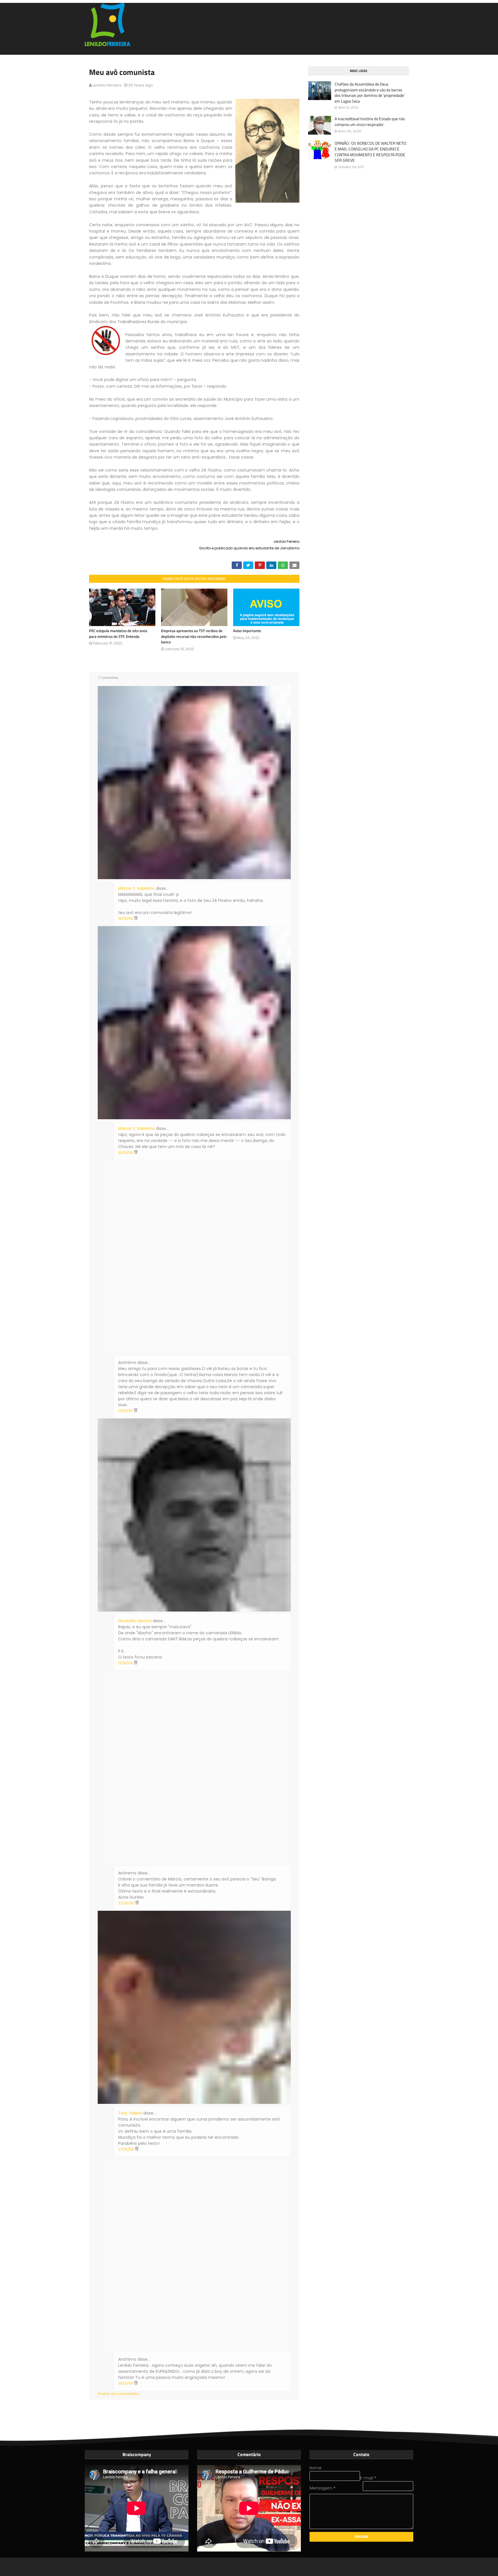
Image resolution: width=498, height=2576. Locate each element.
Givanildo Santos (135, 1621)
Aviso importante (247, 631)
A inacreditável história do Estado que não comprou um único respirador (370, 121)
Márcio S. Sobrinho (136, 888)
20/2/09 (126, 2383)
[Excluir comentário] (136, 918)
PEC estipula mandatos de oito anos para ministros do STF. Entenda (118, 634)
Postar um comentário (119, 2394)
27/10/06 (127, 2149)
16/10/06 (126, 918)
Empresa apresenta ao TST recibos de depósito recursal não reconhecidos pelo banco (194, 636)
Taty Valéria (130, 2113)
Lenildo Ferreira (107, 85)
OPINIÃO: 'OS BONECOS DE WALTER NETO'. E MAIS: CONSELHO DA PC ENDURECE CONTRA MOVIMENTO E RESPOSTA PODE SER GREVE (371, 152)
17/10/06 (126, 1411)
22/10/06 (127, 1903)
